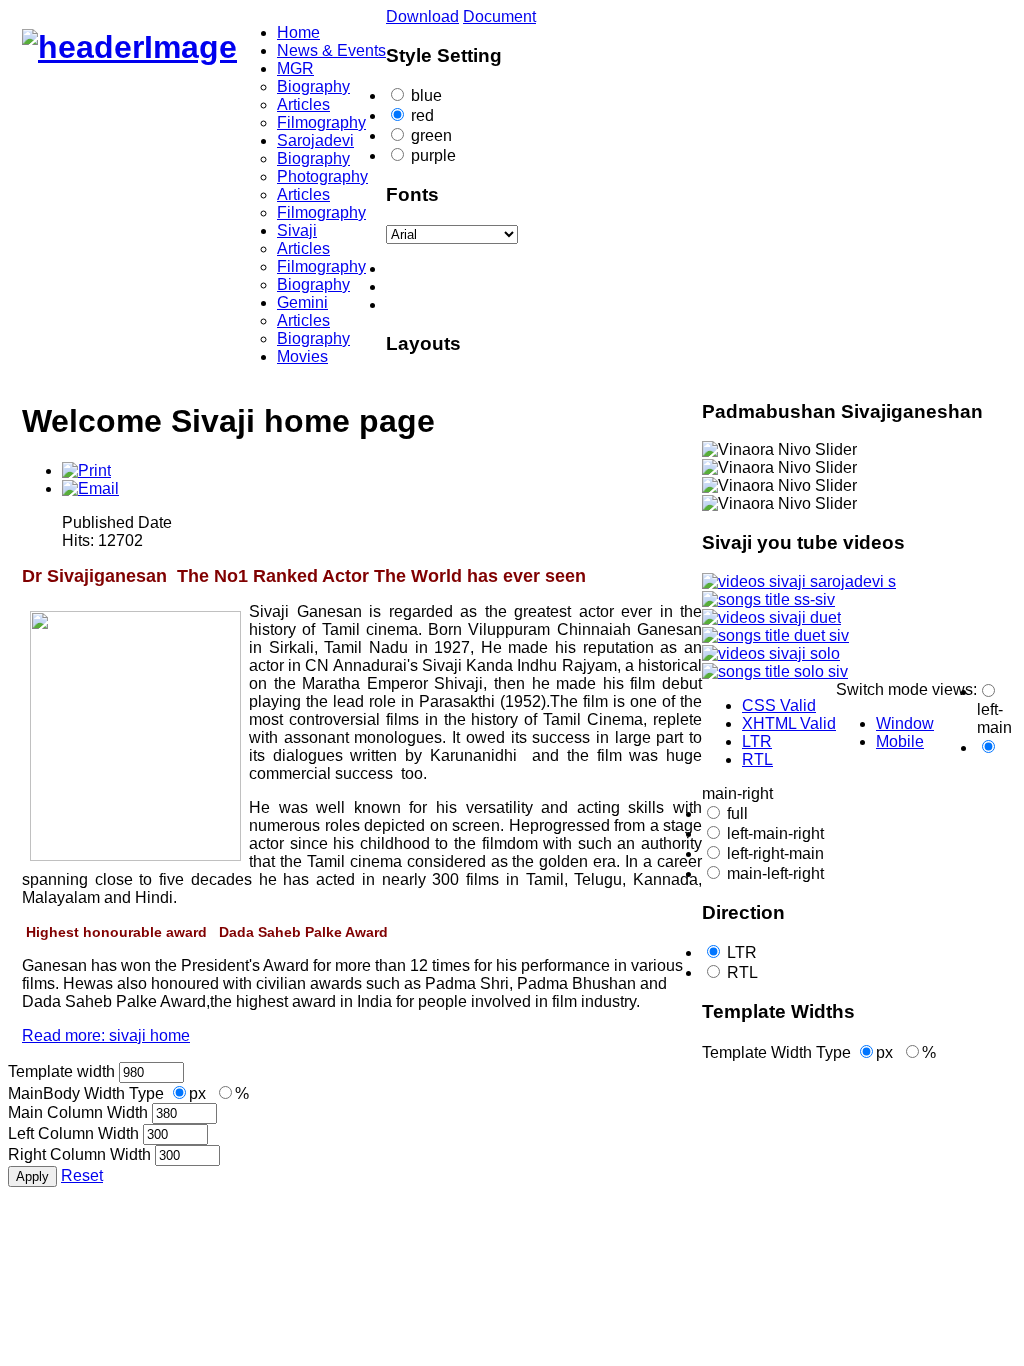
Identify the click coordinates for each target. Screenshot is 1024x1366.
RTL (742, 972)
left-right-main (775, 853)
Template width (61, 1071)
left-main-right (775, 833)
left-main (994, 718)
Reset (82, 1175)
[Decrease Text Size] (532, 269)
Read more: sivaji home (106, 1035)
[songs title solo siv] (775, 671)
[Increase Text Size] (532, 305)
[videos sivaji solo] (771, 653)
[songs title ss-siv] (768, 599)
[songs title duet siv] (775, 635)
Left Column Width (73, 1133)
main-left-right (775, 873)
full (737, 813)
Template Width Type (776, 1052)
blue (426, 95)
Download (422, 16)
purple (433, 155)
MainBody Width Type (86, 1093)
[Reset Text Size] (532, 287)
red (422, 115)
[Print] (86, 470)
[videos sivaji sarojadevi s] (799, 581)
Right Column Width (79, 1154)
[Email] (90, 488)
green (431, 135)
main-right (737, 793)
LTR (742, 952)
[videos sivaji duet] (771, 617)
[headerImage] (129, 47)
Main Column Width (78, 1112)
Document (499, 16)
